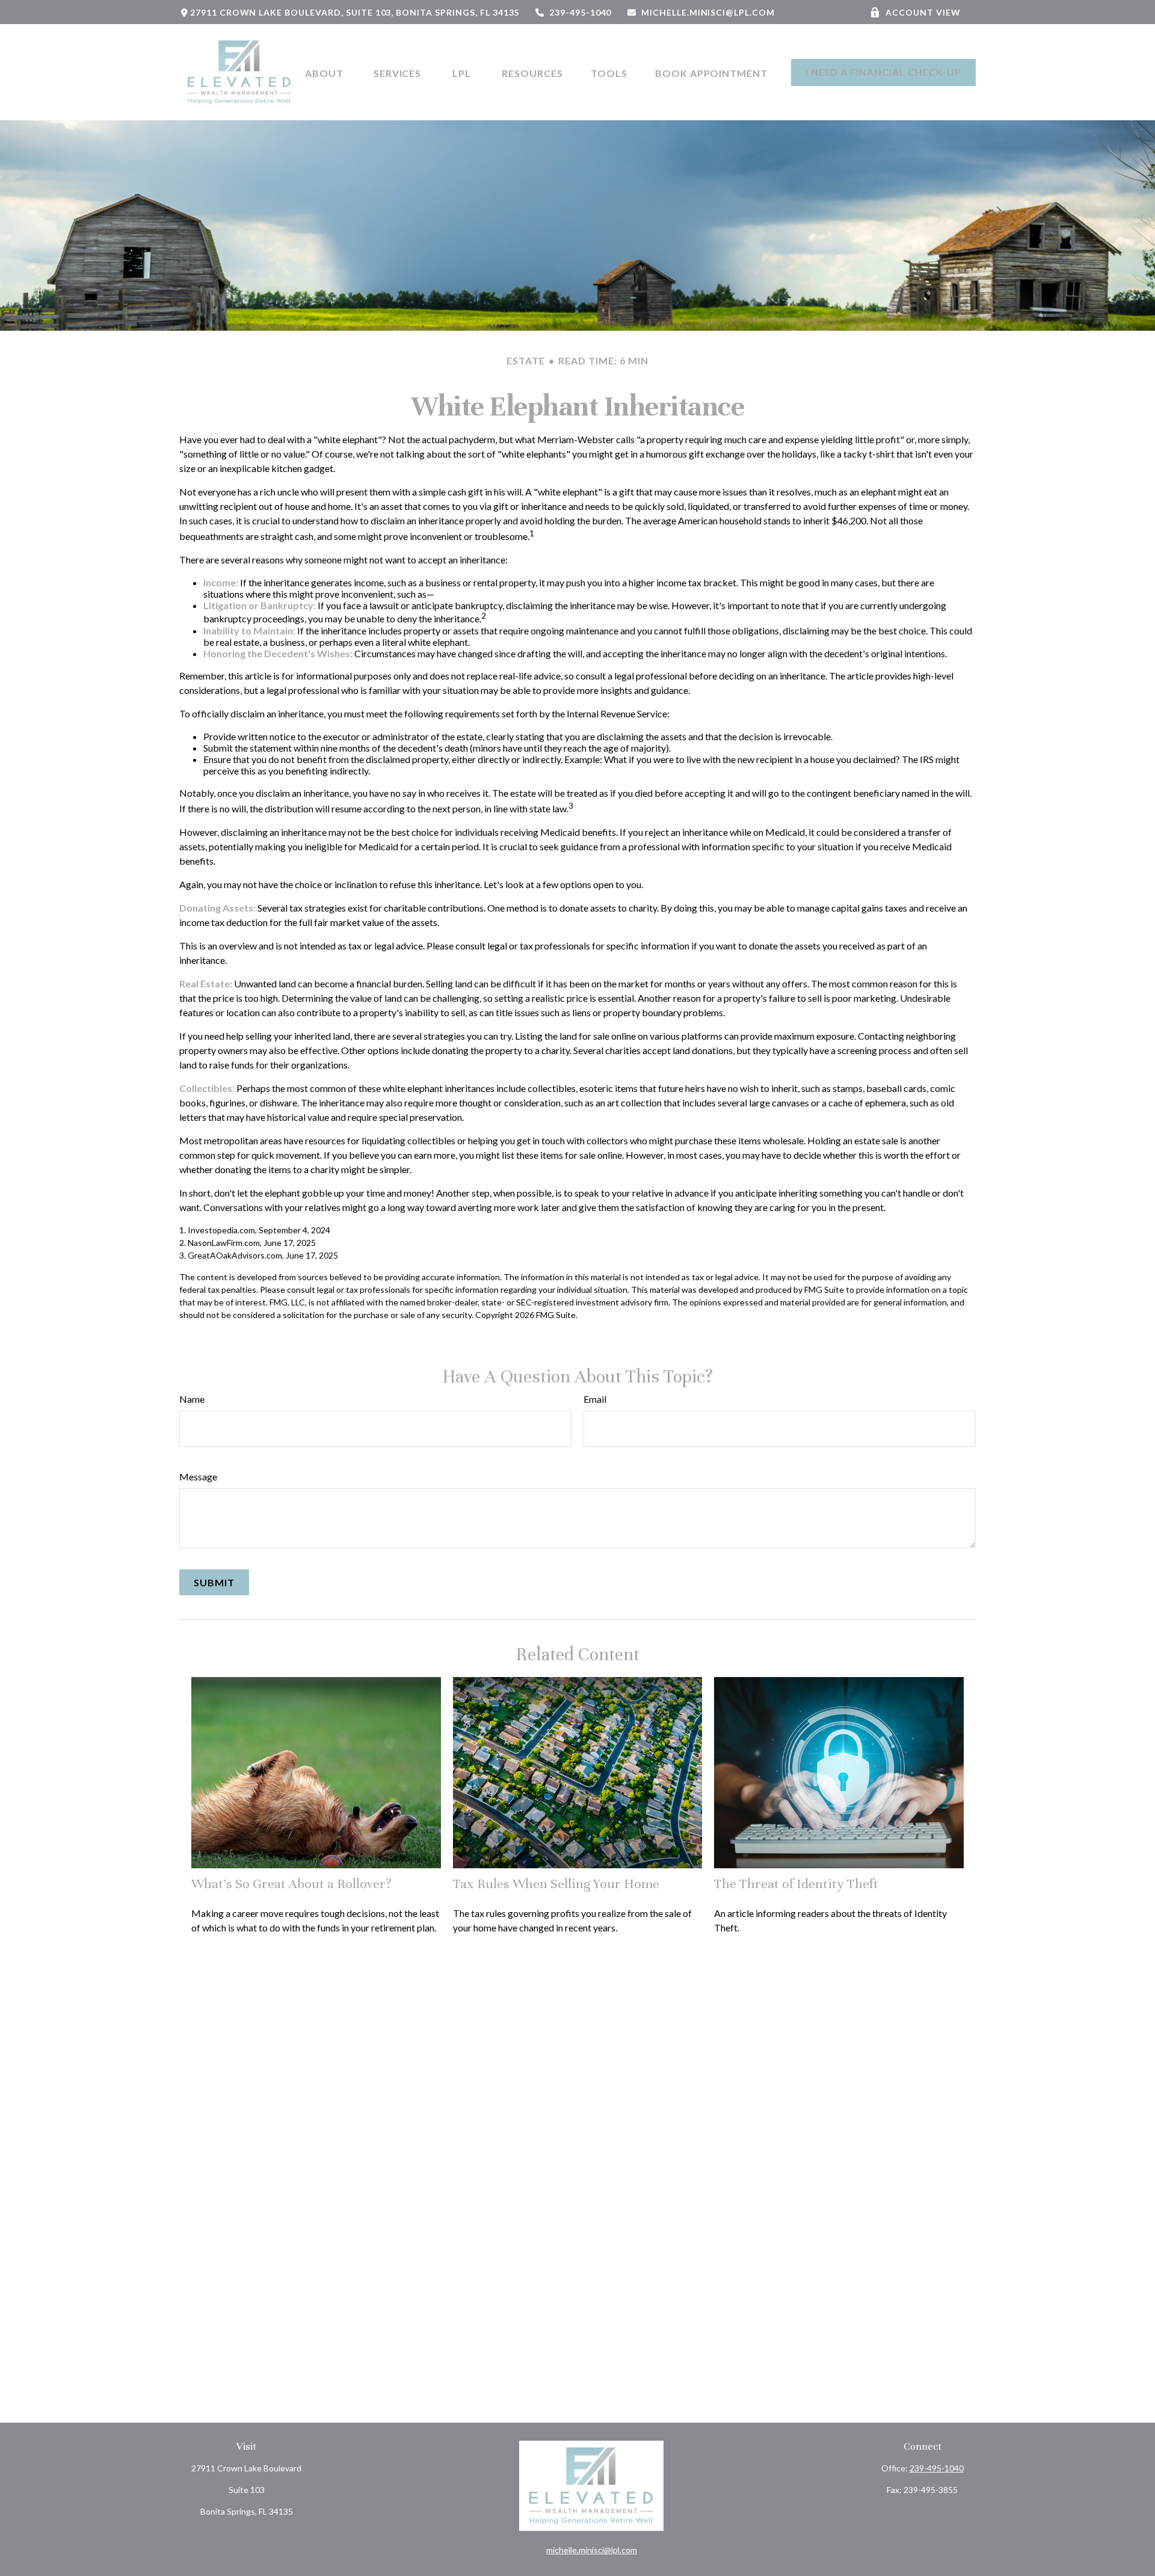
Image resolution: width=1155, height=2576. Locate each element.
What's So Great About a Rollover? (291, 1884)
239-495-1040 (580, 12)
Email (595, 1399)
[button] (325, 72)
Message (198, 1477)
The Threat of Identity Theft (796, 1884)
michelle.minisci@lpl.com (708, 12)
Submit (214, 1582)
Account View (923, 12)
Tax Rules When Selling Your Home (556, 1884)
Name (192, 1399)
